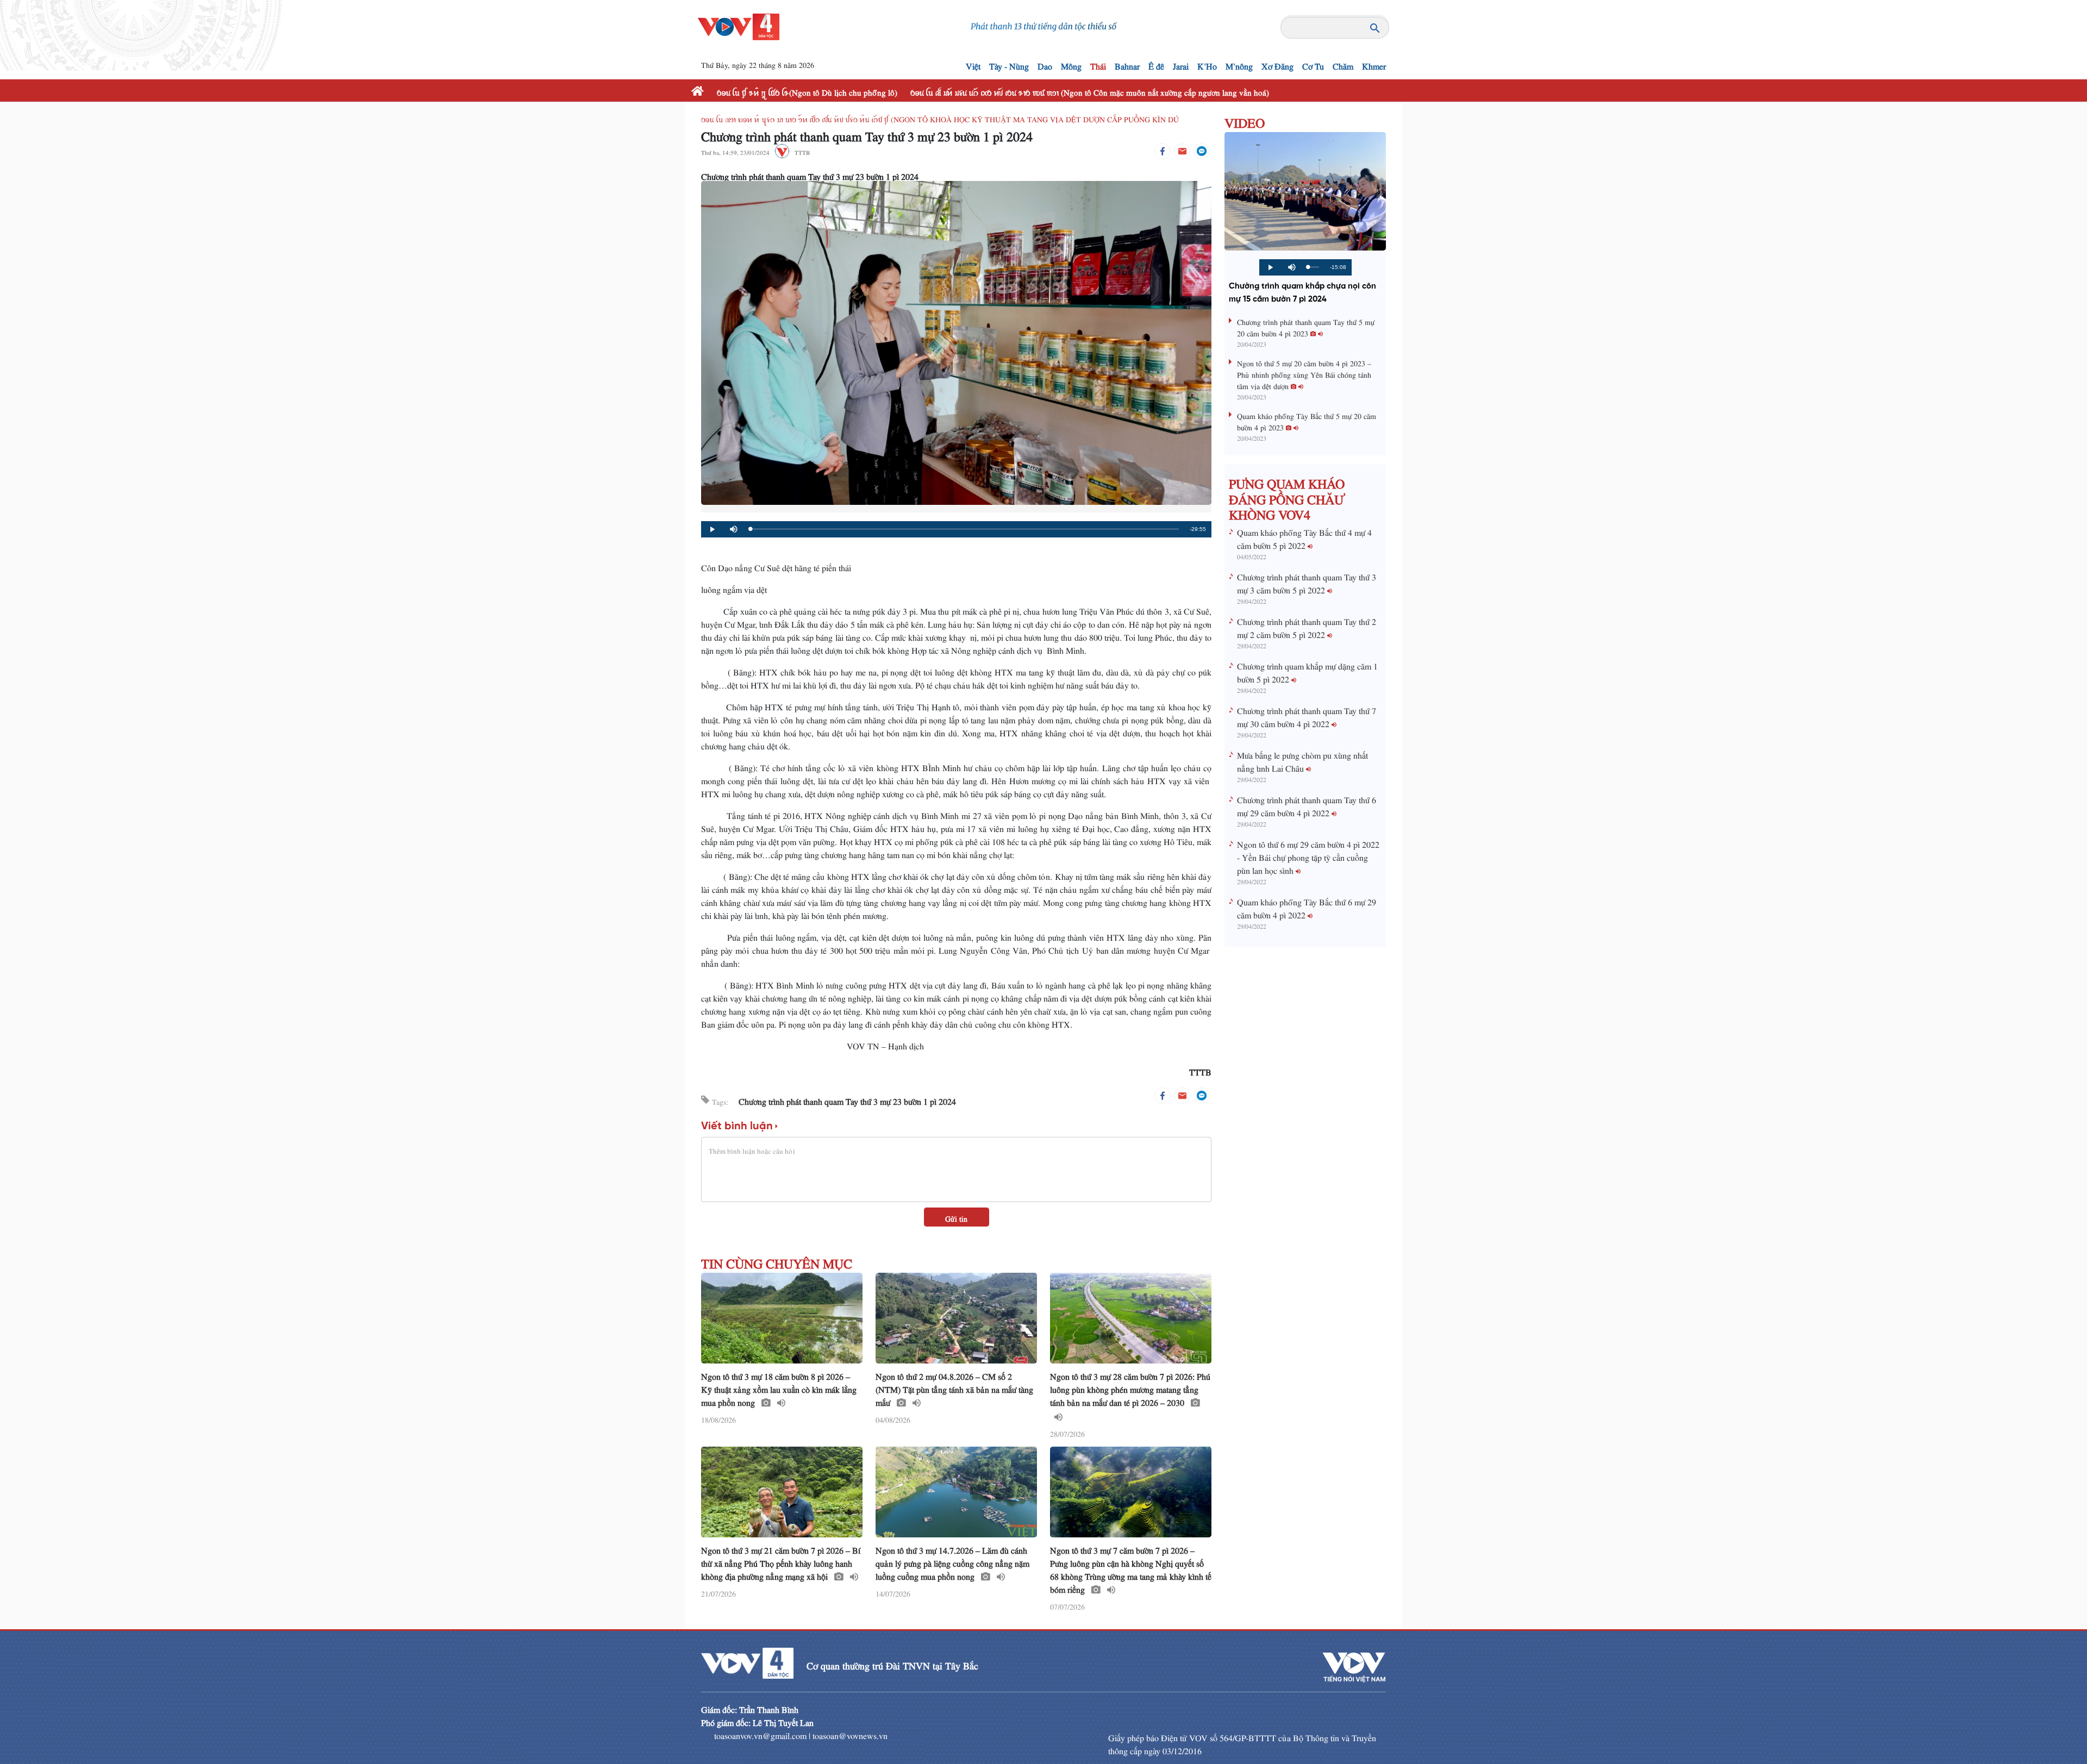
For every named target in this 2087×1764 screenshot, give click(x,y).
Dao (1045, 64)
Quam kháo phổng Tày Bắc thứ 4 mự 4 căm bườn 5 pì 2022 (1304, 537)
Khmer (1374, 64)
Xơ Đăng (1277, 64)
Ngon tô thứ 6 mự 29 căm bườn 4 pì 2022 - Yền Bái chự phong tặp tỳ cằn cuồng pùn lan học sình (1308, 855)
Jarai (1181, 64)
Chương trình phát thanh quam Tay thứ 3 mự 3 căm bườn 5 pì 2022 (1307, 581)
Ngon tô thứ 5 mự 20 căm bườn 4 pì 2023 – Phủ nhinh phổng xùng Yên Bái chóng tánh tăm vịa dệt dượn (1304, 373)
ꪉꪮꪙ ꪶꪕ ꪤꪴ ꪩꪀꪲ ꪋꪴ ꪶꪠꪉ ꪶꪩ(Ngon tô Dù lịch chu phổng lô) (807, 90)
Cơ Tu (1313, 64)
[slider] (964, 529)
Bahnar (1127, 64)
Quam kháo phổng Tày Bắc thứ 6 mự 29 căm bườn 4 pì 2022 (1307, 906)
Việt (973, 64)
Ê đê (1156, 64)
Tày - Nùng (1009, 64)
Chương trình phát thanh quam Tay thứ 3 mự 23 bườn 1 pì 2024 (847, 1099)
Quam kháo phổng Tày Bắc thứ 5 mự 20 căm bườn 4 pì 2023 (1307, 420)
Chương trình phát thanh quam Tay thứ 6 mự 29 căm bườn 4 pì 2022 (1307, 804)
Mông (1071, 64)
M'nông (1239, 64)
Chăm (1343, 64)
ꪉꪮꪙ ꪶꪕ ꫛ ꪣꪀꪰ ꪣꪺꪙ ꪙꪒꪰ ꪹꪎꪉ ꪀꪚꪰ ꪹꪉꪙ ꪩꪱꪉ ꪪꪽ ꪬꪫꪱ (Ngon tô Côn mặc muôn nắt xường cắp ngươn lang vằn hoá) (1090, 90)
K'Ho (1207, 64)
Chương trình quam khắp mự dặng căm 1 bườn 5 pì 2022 (1307, 671)
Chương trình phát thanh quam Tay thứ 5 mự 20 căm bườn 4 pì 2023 (1306, 326)
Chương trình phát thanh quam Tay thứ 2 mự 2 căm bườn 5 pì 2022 (1307, 626)
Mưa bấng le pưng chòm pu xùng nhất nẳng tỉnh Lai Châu (1302, 760)
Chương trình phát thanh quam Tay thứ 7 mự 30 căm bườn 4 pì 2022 (1307, 715)
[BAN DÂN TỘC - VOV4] (739, 23)
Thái (1098, 64)
